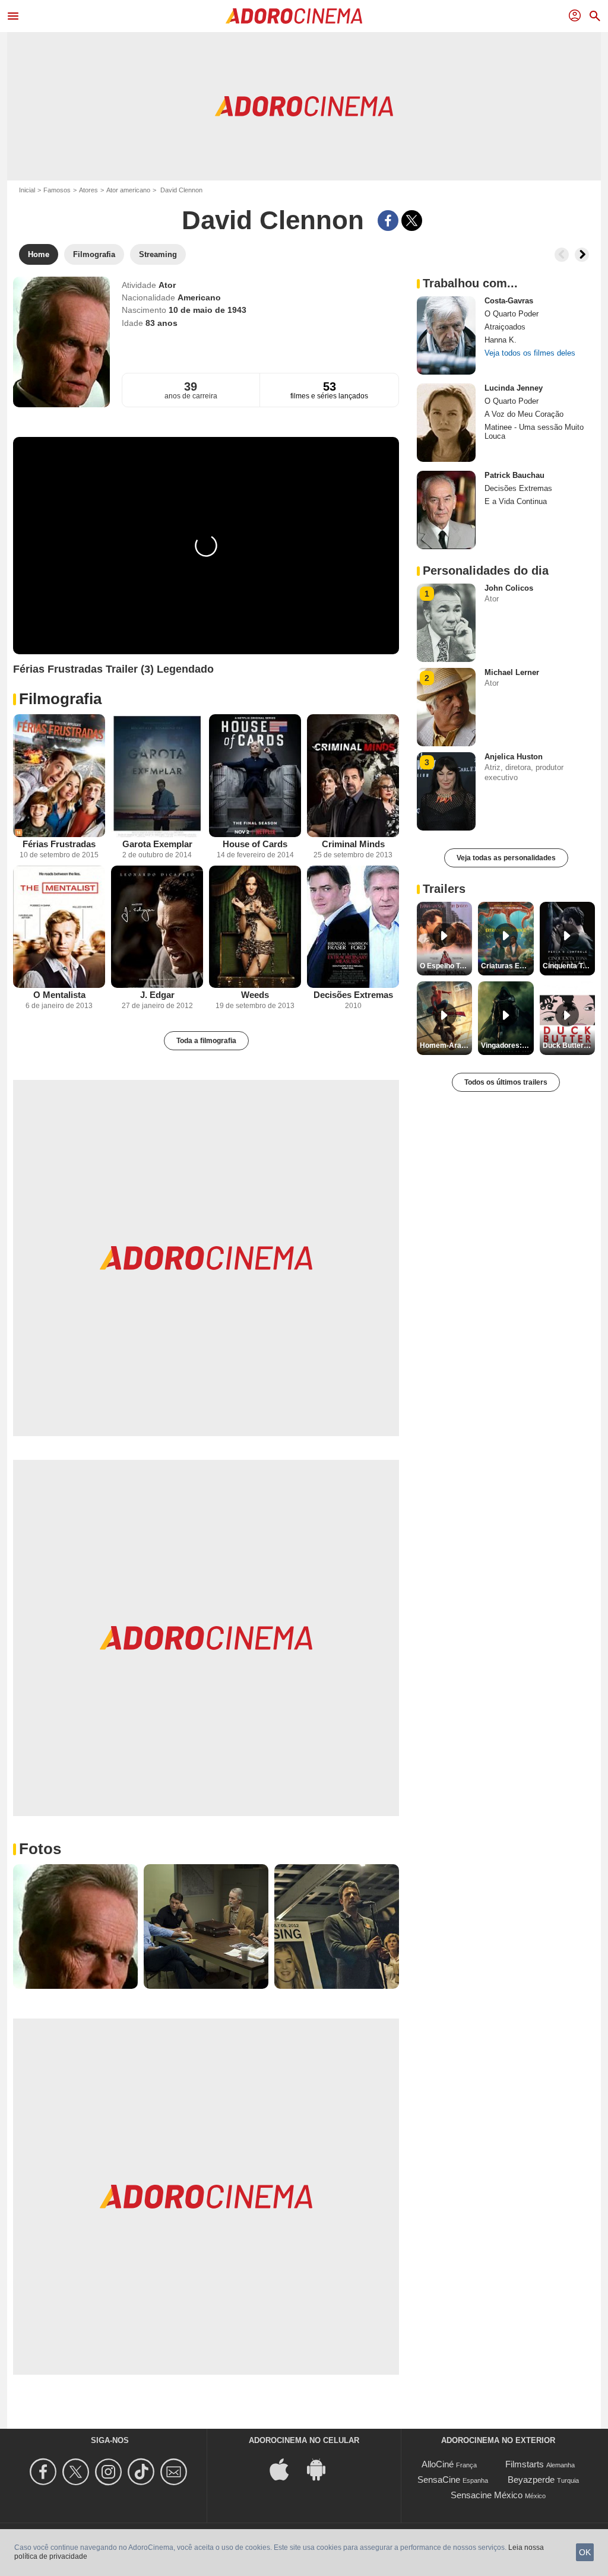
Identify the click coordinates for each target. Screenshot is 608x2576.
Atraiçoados (505, 327)
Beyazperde (531, 2480)
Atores (88, 190)
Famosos (57, 190)
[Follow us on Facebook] (45, 2472)
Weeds (255, 995)
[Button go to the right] (582, 255)
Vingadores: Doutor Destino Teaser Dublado (507, 1045)
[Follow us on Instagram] (110, 2472)
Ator (167, 285)
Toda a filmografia (206, 1041)
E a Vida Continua (516, 501)
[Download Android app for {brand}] (322, 2469)
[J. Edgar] (157, 927)
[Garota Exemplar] (157, 776)
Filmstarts (525, 2464)
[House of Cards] (255, 776)
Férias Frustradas (59, 844)
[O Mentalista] (59, 927)
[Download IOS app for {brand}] (286, 2469)
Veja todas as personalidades (506, 858)
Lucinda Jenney (514, 388)
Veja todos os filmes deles (530, 353)
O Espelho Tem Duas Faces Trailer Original (446, 966)
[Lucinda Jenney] (446, 423)
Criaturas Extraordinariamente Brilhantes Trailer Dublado (507, 966)
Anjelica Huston (514, 757)
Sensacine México (487, 2495)
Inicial (27, 190)
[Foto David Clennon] (75, 1927)
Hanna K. (501, 340)
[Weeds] (255, 927)
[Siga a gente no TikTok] (143, 2472)
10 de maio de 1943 (208, 310)
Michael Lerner (512, 672)
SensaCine (439, 2480)
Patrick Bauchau (514, 475)
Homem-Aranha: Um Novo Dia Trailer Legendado (446, 1045)
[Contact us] (175, 2472)
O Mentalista (59, 995)
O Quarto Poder (512, 314)
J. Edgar (157, 995)
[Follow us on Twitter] (77, 2472)
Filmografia (60, 699)
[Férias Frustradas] (59, 776)
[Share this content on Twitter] (412, 221)
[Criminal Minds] (353, 776)
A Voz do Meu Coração (524, 414)
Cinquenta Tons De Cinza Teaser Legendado (569, 966)
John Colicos (509, 588)
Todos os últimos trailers (506, 1082)
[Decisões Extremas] (353, 927)
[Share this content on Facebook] (388, 221)
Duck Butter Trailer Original (569, 1045)
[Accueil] (294, 16)
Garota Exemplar (157, 844)
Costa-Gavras (509, 301)
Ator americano (128, 190)
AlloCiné (438, 2464)
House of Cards (255, 844)
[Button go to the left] (562, 255)
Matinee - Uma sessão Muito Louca (534, 432)
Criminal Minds (353, 844)
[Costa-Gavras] (446, 335)
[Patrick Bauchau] (446, 510)
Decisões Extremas (353, 995)
